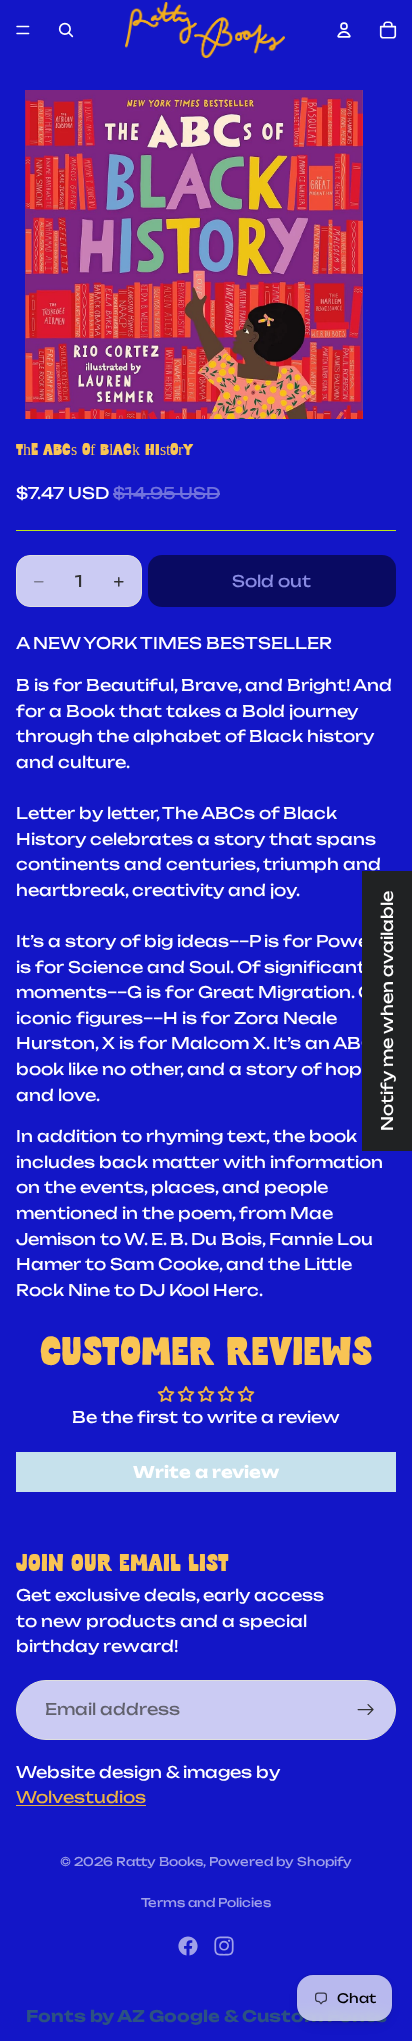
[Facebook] (188, 1946)
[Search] (66, 30)
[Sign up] (366, 1710)
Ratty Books (159, 1861)
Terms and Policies (206, 1902)
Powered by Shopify (280, 1861)
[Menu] (23, 30)
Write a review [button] (206, 1472)
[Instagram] (224, 1946)
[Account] (344, 30)
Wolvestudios (81, 1797)
